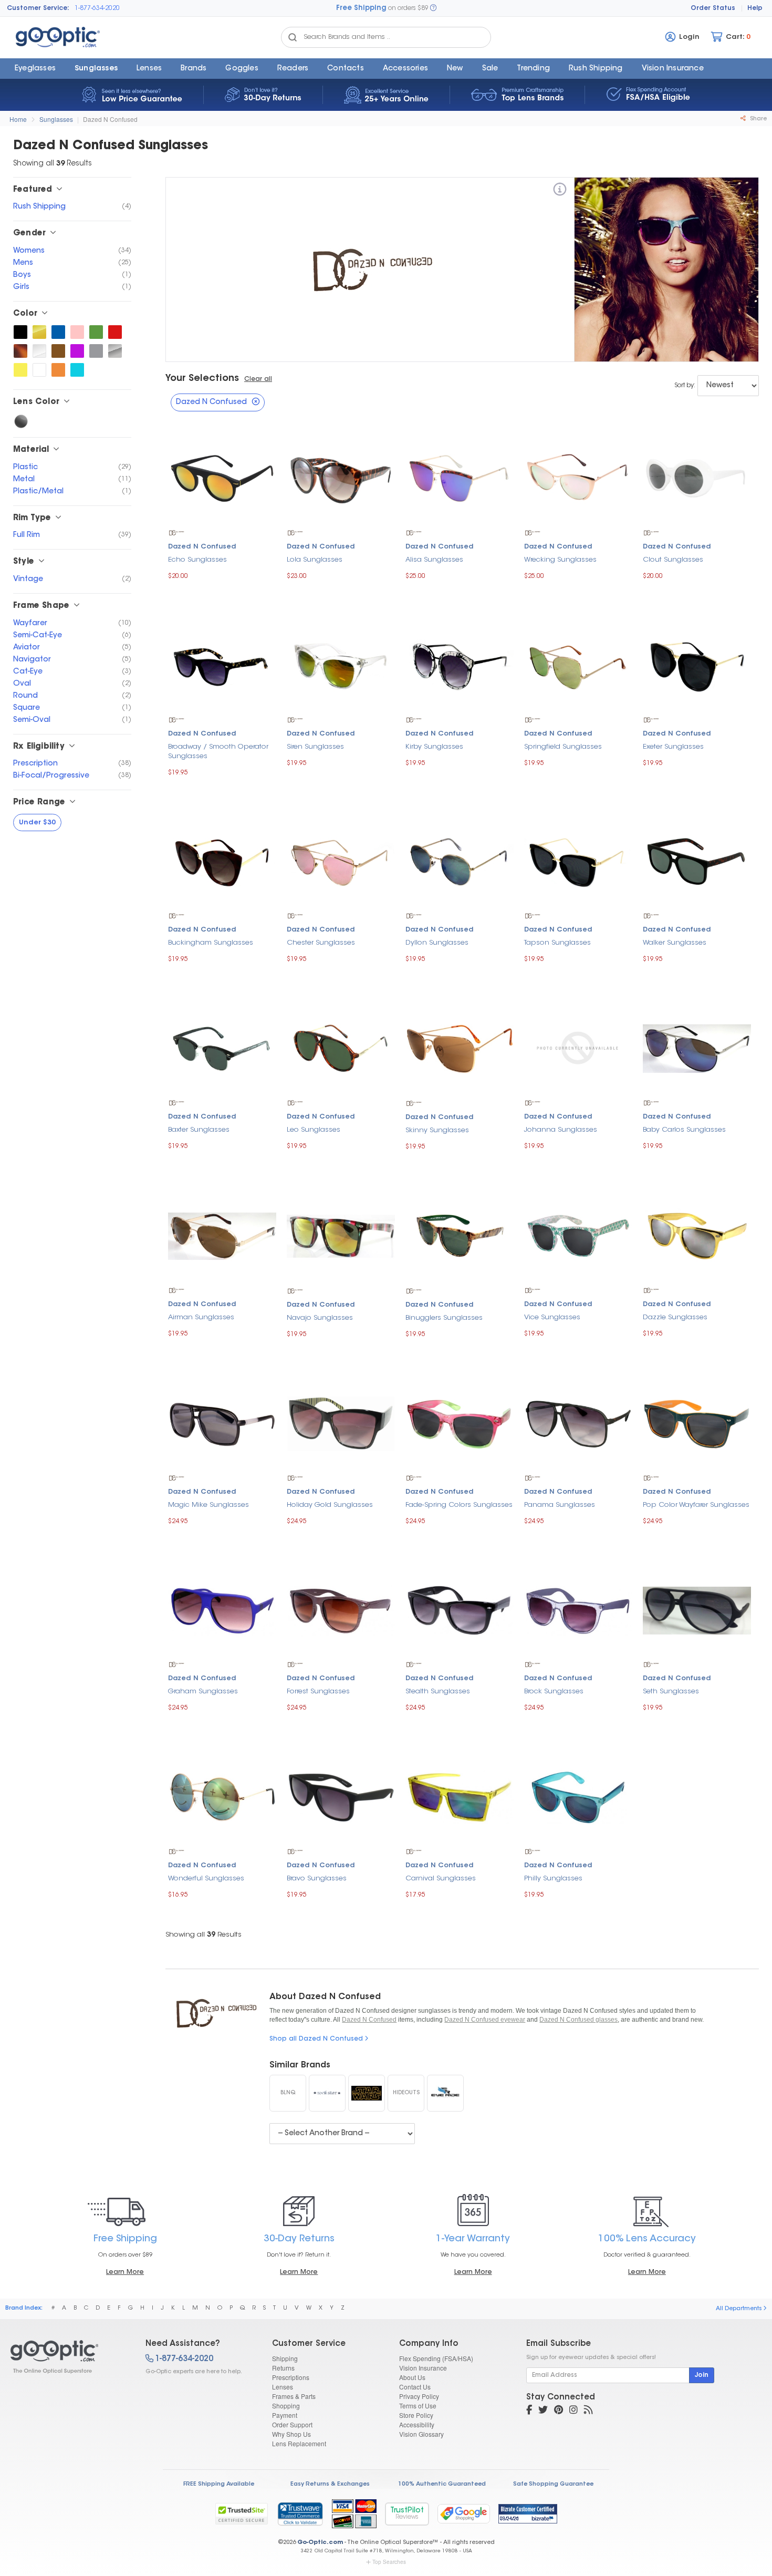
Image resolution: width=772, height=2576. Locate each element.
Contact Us (415, 2387)
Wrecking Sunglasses (560, 560)
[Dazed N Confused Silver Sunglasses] (115, 351)
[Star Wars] (367, 2093)
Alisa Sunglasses (434, 560)
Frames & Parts (294, 2396)
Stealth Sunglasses (438, 1692)
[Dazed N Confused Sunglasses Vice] (578, 1235)
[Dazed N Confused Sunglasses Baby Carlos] (697, 1047)
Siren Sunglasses (315, 747)
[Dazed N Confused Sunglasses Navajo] (341, 1235)
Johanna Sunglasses (561, 1130)
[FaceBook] (529, 2411)
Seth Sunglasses (671, 1692)
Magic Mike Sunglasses (208, 1505)
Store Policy (416, 2415)
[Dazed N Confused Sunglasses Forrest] (341, 1609)
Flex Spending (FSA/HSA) (436, 2358)
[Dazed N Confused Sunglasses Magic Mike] (222, 1422)
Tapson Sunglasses (557, 943)
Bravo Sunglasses (317, 1879)
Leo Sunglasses (314, 1130)
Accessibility (417, 2424)
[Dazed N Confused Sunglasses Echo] (222, 477)
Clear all (258, 379)
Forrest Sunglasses (318, 1692)
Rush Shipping (596, 69)
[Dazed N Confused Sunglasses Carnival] (460, 1796)
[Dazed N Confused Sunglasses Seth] (697, 1609)
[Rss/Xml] (588, 2411)
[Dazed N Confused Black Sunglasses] (20, 332)
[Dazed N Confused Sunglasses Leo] (341, 1047)
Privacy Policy (419, 2396)
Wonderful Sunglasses (206, 1879)
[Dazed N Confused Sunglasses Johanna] (578, 1047)
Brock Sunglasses (554, 1692)
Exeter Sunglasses (673, 747)
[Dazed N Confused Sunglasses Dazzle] (697, 1235)
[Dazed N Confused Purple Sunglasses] (77, 351)
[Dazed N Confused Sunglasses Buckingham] (222, 860)
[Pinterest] (559, 2411)
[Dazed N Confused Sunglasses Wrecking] (578, 477)
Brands (194, 69)
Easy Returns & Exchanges (330, 2484)
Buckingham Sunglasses (211, 943)
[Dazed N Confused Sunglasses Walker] (697, 860)
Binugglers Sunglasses (444, 1318)
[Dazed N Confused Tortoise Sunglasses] (20, 351)
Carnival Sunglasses (441, 1879)
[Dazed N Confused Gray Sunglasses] (96, 351)
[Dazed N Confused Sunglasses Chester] (341, 860)
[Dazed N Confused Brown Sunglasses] (58, 351)
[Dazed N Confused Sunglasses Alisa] (460, 477)
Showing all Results (204, 1935)
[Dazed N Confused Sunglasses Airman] (222, 1235)
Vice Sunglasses (552, 1317)
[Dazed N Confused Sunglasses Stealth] (460, 1609)
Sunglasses (96, 69)
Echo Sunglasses (197, 560)
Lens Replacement (299, 2443)
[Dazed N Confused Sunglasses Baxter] (222, 1047)
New (455, 69)
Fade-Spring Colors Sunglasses (459, 1505)
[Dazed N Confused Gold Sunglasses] (39, 332)
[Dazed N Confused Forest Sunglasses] (96, 332)
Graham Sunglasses (203, 1692)
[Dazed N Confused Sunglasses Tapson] (578, 860)
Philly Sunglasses (553, 1879)
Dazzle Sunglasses (675, 1317)
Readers (293, 69)
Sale (490, 69)
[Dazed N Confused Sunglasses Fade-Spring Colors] (460, 1422)
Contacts (346, 69)
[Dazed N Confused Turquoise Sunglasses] (77, 370)
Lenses (149, 69)
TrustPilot (407, 2514)
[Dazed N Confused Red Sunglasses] (115, 332)
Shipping (285, 2358)
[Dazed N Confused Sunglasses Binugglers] (460, 1235)
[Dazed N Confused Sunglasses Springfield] (578, 664)
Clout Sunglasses (673, 560)
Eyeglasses (35, 69)
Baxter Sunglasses (199, 1130)
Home (18, 119)
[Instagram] (573, 2411)
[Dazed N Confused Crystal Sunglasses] (39, 351)
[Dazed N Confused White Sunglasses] (39, 370)
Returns (283, 2368)
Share (758, 119)
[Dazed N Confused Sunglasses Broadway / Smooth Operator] (222, 664)
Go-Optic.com (320, 2543)
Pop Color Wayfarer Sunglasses (696, 1505)
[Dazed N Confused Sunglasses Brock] (578, 1609)
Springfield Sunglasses (563, 747)
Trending (533, 69)
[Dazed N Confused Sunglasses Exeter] (697, 664)
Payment (285, 2415)
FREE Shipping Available (219, 2484)
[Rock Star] (327, 2093)
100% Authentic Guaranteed (442, 2484)
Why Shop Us (291, 2434)
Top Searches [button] (389, 2562)
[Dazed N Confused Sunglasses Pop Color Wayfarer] (697, 1422)
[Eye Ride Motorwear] (445, 2093)
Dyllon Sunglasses (437, 943)
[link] (300, 2513)
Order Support (292, 2424)
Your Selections (202, 379)
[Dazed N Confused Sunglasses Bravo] (341, 1796)
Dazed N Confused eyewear (485, 2020)
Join (702, 2375)
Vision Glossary (421, 2434)
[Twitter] (543, 2411)
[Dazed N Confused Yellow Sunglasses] (20, 370)
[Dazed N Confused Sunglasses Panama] (578, 1422)
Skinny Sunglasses (437, 1130)
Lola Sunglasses (315, 560)
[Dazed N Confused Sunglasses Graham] (222, 1609)
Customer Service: (38, 8)
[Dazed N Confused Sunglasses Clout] (697, 477)
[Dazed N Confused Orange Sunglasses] (58, 370)
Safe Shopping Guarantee (553, 2484)
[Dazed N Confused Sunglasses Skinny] (460, 1047)
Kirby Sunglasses (434, 747)
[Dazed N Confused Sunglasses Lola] (341, 477)
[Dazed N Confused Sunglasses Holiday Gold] (341, 1422)
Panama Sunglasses (560, 1505)
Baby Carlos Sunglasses (684, 1130)
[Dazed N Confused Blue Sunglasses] (58, 332)
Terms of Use (418, 2406)
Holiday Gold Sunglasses (330, 1505)
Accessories (405, 69)
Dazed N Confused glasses (578, 2020)
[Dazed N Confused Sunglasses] (69, 2357)
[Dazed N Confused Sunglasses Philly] (578, 1796)
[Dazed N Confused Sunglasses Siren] (341, 664)
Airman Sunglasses (201, 1317)
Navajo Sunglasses (320, 1318)
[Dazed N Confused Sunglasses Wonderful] (222, 1796)
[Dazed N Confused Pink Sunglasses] (77, 332)
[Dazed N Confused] (560, 191)
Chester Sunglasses (321, 943)
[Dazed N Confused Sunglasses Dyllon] (460, 860)
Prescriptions (291, 2377)
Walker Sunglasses (675, 943)
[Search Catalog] (293, 37)
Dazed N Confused (110, 119)
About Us (412, 2377)
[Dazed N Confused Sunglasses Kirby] (460, 664)
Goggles (242, 69)
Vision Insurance (423, 2368)
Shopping (286, 2406)
